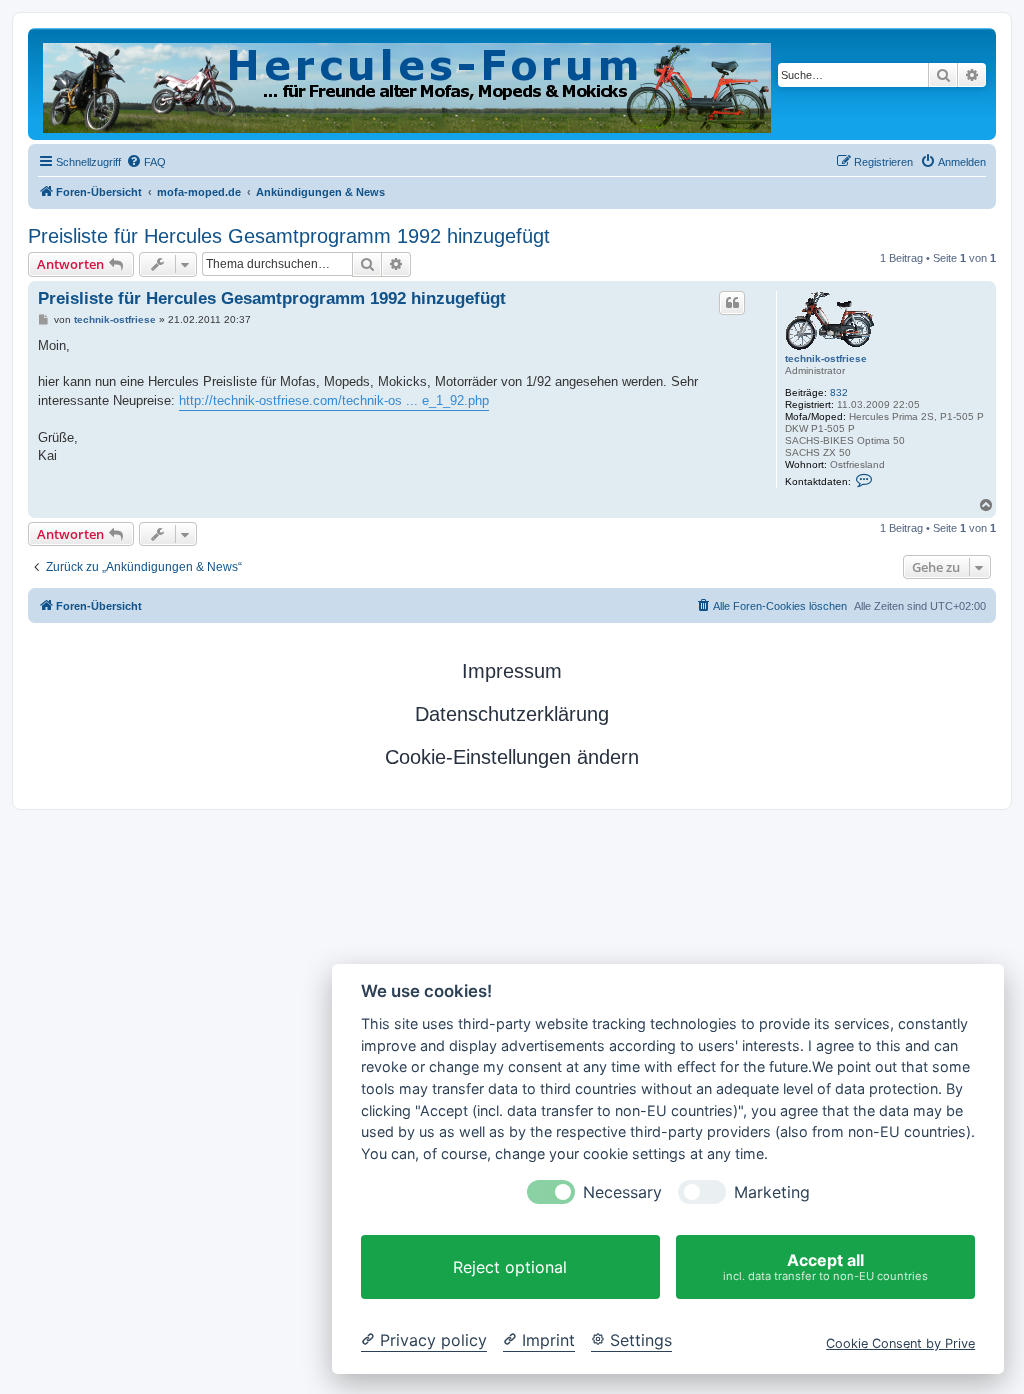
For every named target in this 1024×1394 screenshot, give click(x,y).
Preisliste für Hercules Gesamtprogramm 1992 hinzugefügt (289, 236)
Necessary (622, 1192)
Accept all (825, 1266)
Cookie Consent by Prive (900, 1343)
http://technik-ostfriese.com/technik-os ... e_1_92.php (334, 400)
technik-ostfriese (826, 358)
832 (839, 392)
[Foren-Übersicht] (408, 84)
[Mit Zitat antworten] (732, 303)
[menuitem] (146, 162)
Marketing (772, 1192)
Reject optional (510, 1267)
